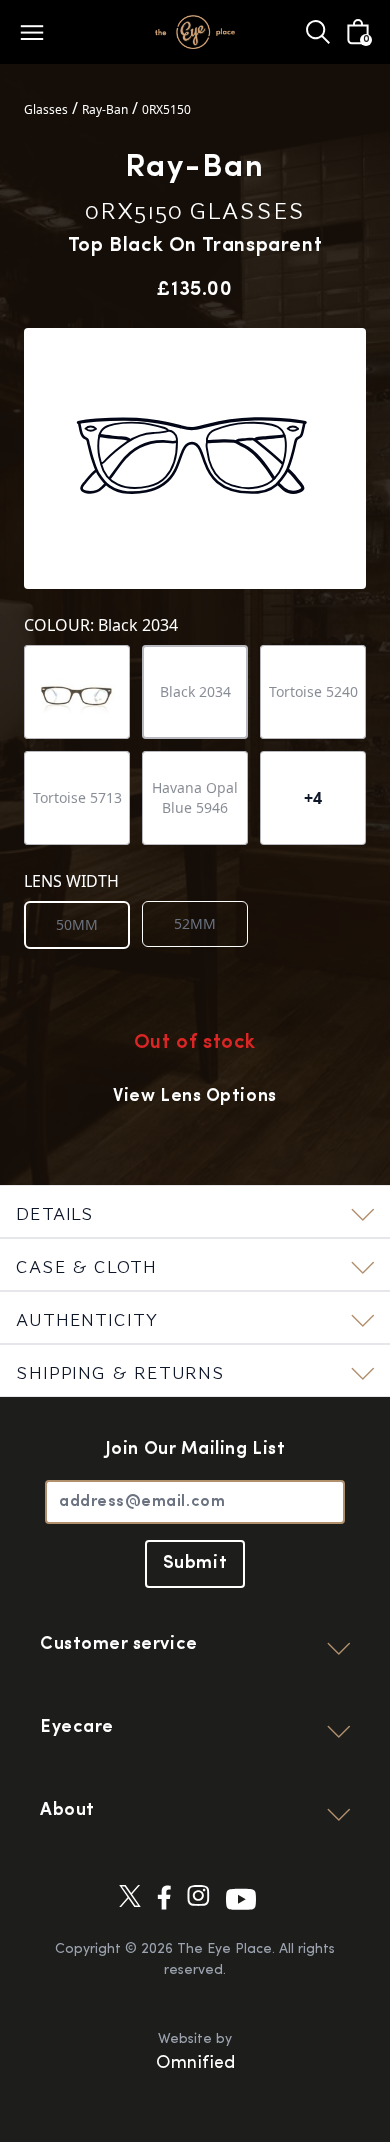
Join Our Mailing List (195, 1450)
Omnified (195, 2064)
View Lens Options (194, 1097)
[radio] (77, 925)
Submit (195, 1564)
